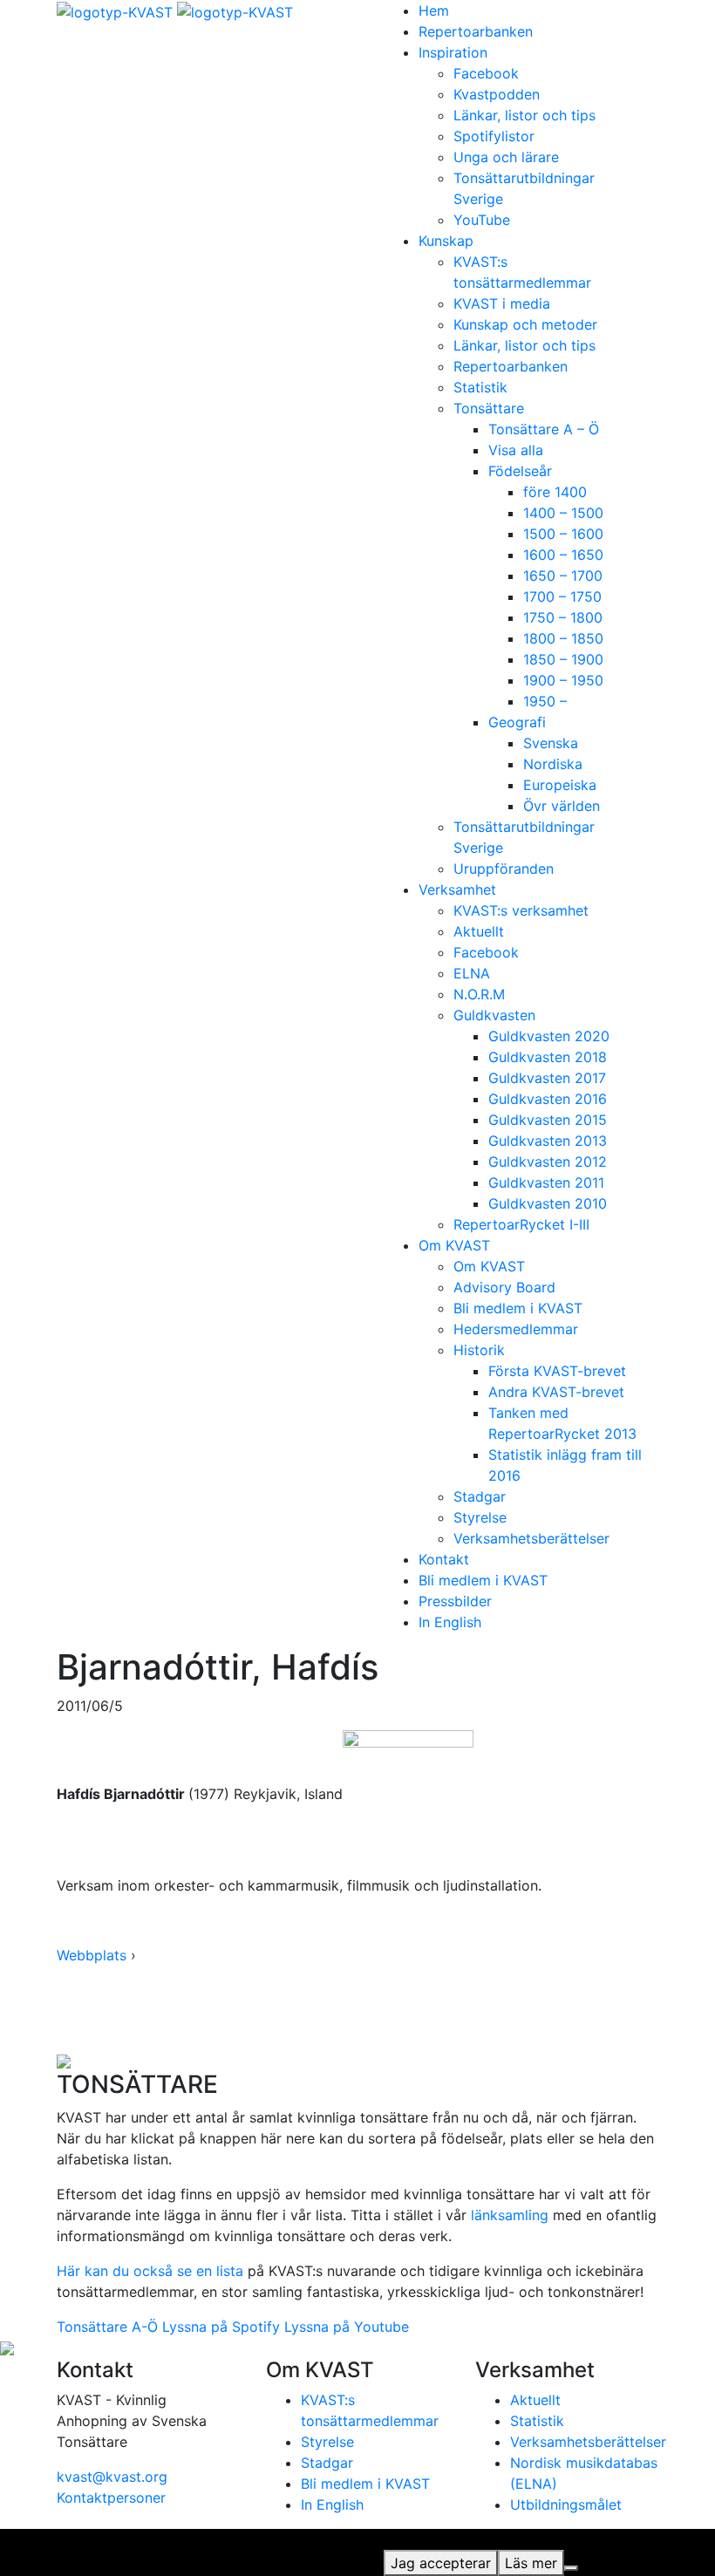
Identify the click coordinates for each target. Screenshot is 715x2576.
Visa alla (516, 450)
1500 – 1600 (563, 534)
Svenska (551, 743)
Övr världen (562, 806)
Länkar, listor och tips (524, 115)
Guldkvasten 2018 (548, 1057)
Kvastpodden (497, 94)
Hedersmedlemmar (516, 1329)
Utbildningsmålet (566, 2504)
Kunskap (446, 241)
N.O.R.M (479, 994)
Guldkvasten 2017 (547, 1078)
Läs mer (531, 2563)
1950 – (545, 701)
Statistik (480, 387)
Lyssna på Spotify (221, 2327)
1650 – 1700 (563, 576)
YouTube (482, 220)
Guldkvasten (494, 1015)
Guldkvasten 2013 (548, 1141)
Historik (479, 1350)
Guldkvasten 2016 (548, 1099)
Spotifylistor (494, 136)
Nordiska (553, 764)
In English (450, 1622)
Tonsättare (489, 408)
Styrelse (480, 1517)
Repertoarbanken (476, 31)
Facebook (486, 73)
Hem (434, 10)
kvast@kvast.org (112, 2477)
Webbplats (92, 1955)
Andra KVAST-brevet (556, 1392)
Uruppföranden (504, 869)
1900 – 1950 (563, 680)
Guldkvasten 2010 (548, 1203)
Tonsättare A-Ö (107, 2327)
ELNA (472, 973)
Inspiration (453, 52)
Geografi (517, 722)
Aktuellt (479, 931)
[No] (571, 2568)
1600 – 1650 (563, 555)
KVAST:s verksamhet (521, 910)
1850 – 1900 (563, 659)
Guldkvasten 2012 (548, 1162)
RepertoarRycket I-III (521, 1224)
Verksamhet (457, 889)
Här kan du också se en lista (150, 2271)
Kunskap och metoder (525, 324)
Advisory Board (504, 1287)
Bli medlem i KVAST (518, 1308)
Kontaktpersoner (111, 2498)
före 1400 (555, 492)
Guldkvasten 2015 (548, 1120)
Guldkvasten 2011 (546, 1182)
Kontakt (444, 1559)
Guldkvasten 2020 (549, 1036)
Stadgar (480, 1496)
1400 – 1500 (563, 513)
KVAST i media (502, 303)
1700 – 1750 (562, 596)
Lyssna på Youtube (347, 2327)
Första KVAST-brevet (557, 1371)
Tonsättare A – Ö (544, 429)
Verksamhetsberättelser (531, 1538)
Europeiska (560, 785)
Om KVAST (454, 1245)
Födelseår (520, 471)
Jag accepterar (441, 2563)
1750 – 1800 (563, 617)
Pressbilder (455, 1601)
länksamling (510, 2215)
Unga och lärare (506, 157)
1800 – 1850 (563, 638)
